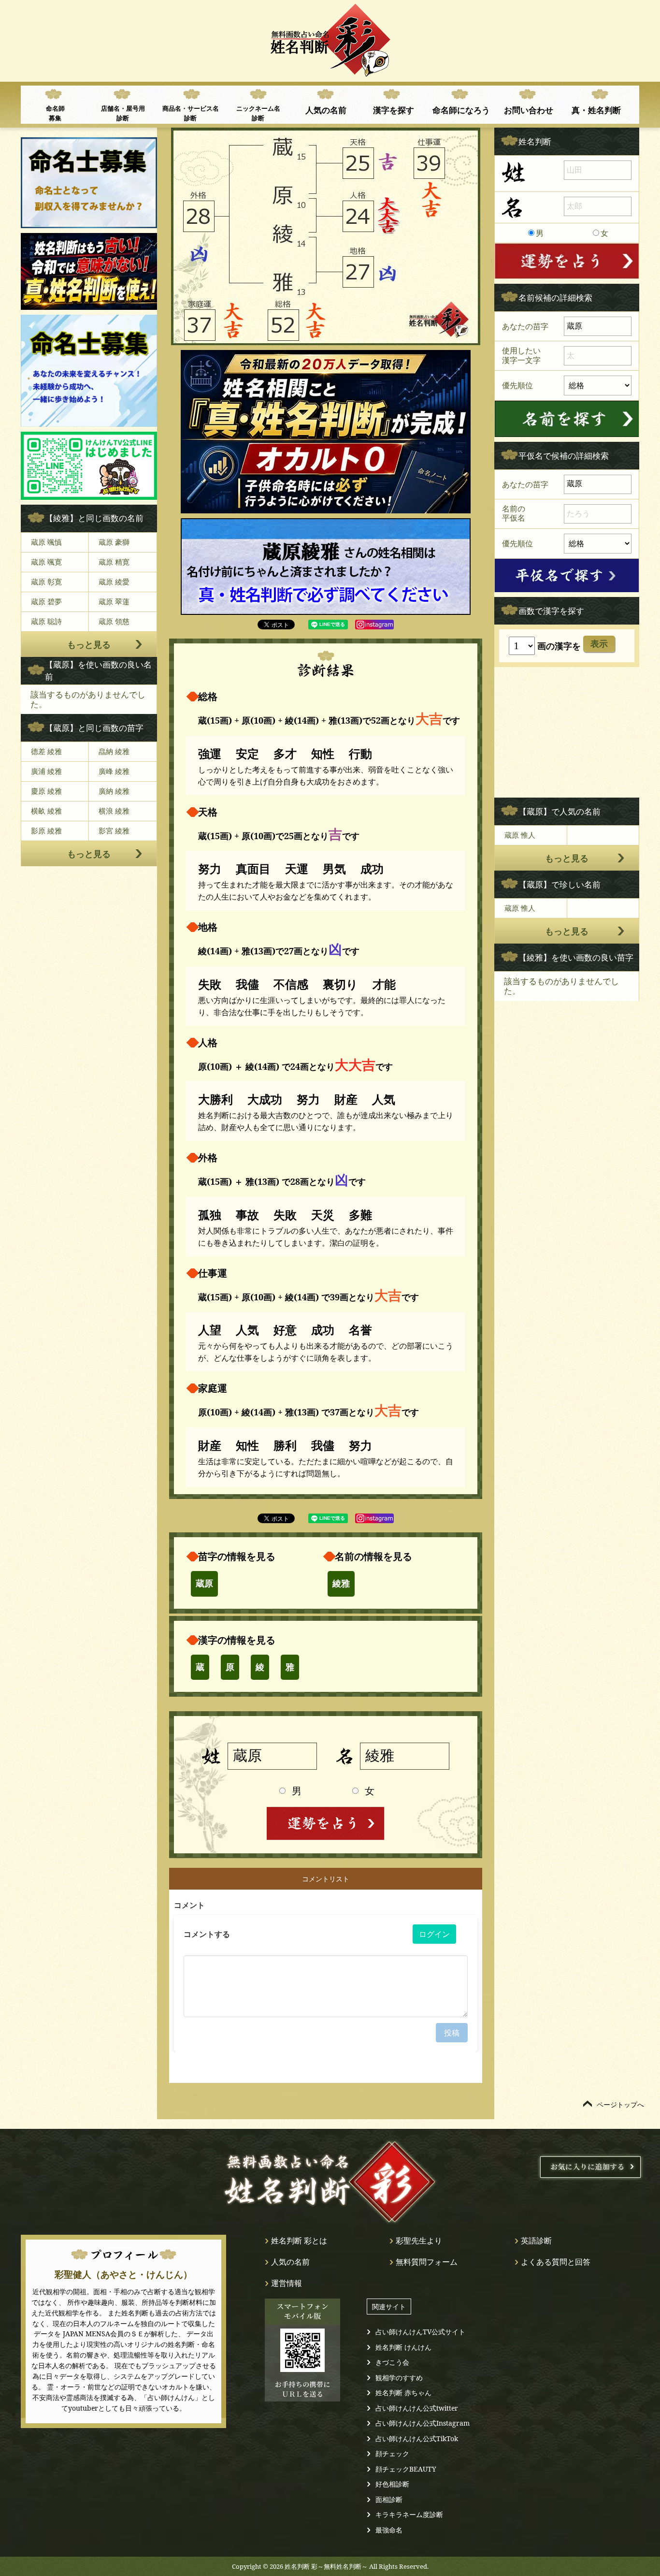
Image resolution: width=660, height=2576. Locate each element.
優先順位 (517, 385)
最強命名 (389, 2530)
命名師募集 (55, 113)
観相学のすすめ (399, 2378)
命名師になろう (461, 110)
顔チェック (392, 2453)
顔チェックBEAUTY (406, 2469)
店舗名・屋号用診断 (123, 113)
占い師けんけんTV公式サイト (420, 2332)
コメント (189, 1905)
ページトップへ (620, 2104)
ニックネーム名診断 (258, 113)
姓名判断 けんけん (403, 2347)
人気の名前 (326, 110)
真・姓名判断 (596, 110)
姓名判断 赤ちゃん (403, 2393)
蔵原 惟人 (520, 835)
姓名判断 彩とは (299, 2241)
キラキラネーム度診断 (409, 2514)
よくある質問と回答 (556, 2262)
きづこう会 (392, 2362)
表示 (599, 644)
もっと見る (89, 644)
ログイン (434, 1934)
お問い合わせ (529, 110)
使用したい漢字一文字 (521, 355)
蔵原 (204, 1584)
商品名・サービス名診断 (191, 113)
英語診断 (536, 2241)
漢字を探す (394, 110)
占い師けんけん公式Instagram (423, 2423)
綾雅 (341, 1584)
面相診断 (389, 2499)
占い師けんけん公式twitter (417, 2408)
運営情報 (287, 2283)
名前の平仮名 (514, 513)
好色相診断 (392, 2484)
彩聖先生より (419, 2241)
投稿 (452, 2033)
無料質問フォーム (427, 2262)
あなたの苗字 (525, 326)
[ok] (567, 419)
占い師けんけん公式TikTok (417, 2438)
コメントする (207, 1934)
